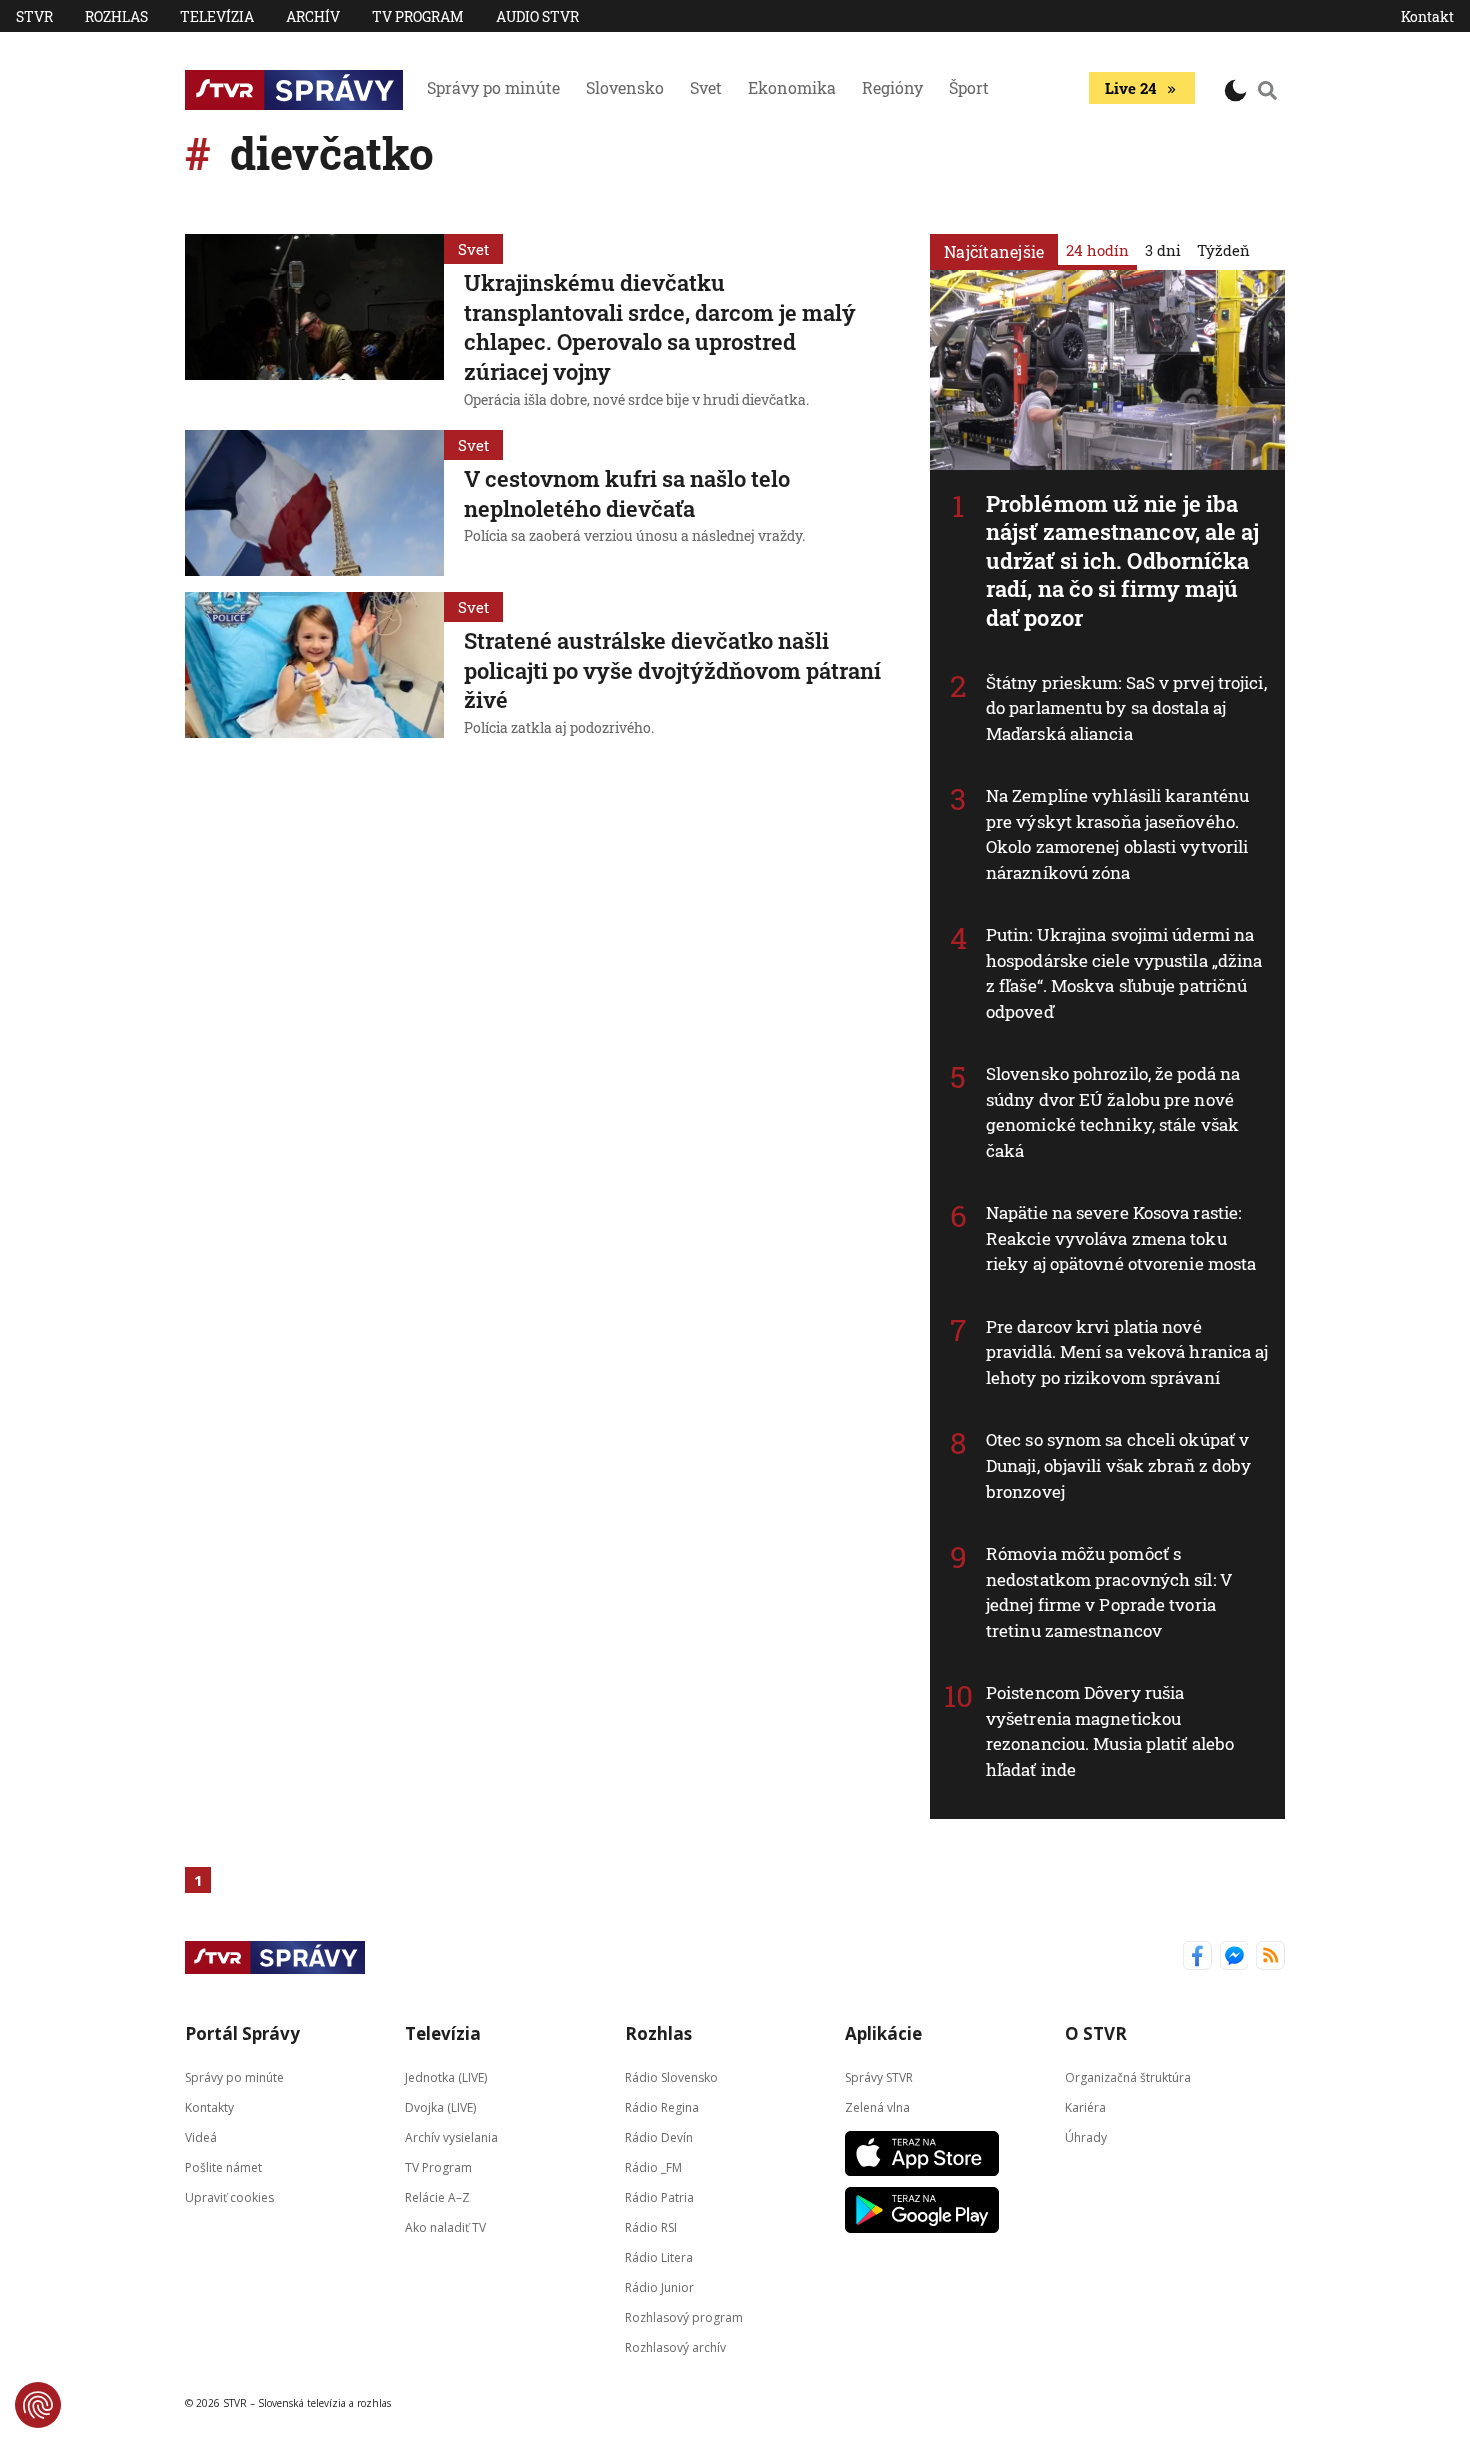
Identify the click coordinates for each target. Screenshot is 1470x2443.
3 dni (1163, 250)
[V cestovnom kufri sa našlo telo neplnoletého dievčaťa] (314, 503)
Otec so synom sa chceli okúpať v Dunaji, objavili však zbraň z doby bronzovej (1118, 1465)
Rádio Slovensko (671, 2077)
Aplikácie (883, 2033)
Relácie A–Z (437, 2197)
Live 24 (1130, 88)
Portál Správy (242, 2033)
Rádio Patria (659, 2197)
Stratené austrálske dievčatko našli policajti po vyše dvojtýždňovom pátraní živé (672, 670)
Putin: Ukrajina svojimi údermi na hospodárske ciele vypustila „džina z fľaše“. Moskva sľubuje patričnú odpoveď (1124, 973)
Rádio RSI (651, 2227)
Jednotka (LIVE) (446, 2077)
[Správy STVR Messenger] (1234, 1957)
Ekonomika (792, 87)
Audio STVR (537, 16)
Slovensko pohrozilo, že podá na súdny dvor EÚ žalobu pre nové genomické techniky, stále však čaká (1113, 1112)
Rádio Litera (659, 2257)
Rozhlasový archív (675, 2347)
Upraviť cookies (229, 2197)
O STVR (1096, 2033)
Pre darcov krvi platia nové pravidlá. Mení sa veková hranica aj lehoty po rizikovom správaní (1127, 1352)
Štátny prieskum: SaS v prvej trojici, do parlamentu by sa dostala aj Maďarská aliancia (1126, 708)
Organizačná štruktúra (1128, 2077)
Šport (969, 87)
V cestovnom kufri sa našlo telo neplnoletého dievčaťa (627, 493)
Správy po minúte (493, 87)
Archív (313, 16)
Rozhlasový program (684, 2317)
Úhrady (1086, 2137)
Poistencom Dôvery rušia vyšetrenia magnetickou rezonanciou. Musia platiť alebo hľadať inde (1110, 1731)
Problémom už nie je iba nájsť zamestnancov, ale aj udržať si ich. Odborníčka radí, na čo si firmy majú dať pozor (1123, 560)
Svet (706, 87)
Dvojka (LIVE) (440, 2107)
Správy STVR (879, 2077)
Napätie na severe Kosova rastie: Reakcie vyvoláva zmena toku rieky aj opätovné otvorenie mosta (1121, 1238)
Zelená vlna (877, 2107)
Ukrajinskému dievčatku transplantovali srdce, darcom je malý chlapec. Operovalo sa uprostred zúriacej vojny (660, 327)
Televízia (217, 16)
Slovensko (625, 87)
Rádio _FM (653, 2167)
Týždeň (1223, 250)
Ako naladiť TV (445, 2227)
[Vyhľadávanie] (1268, 90)
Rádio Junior (659, 2287)
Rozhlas (116, 16)
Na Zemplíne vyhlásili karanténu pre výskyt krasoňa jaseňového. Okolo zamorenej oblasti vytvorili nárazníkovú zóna (1117, 834)
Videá (201, 2137)
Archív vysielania (451, 2137)
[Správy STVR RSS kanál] (1270, 1957)
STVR (34, 16)
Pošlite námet (223, 2167)
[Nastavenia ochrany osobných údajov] (38, 2405)
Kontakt (1427, 16)
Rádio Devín (659, 2137)
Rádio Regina (662, 2107)
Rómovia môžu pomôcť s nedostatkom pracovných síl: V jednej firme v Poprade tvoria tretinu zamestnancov (1109, 1592)
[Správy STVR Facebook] (1197, 1957)
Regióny (892, 87)
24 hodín (1097, 250)
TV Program (418, 16)
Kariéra (1085, 2107)
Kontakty (209, 2107)
